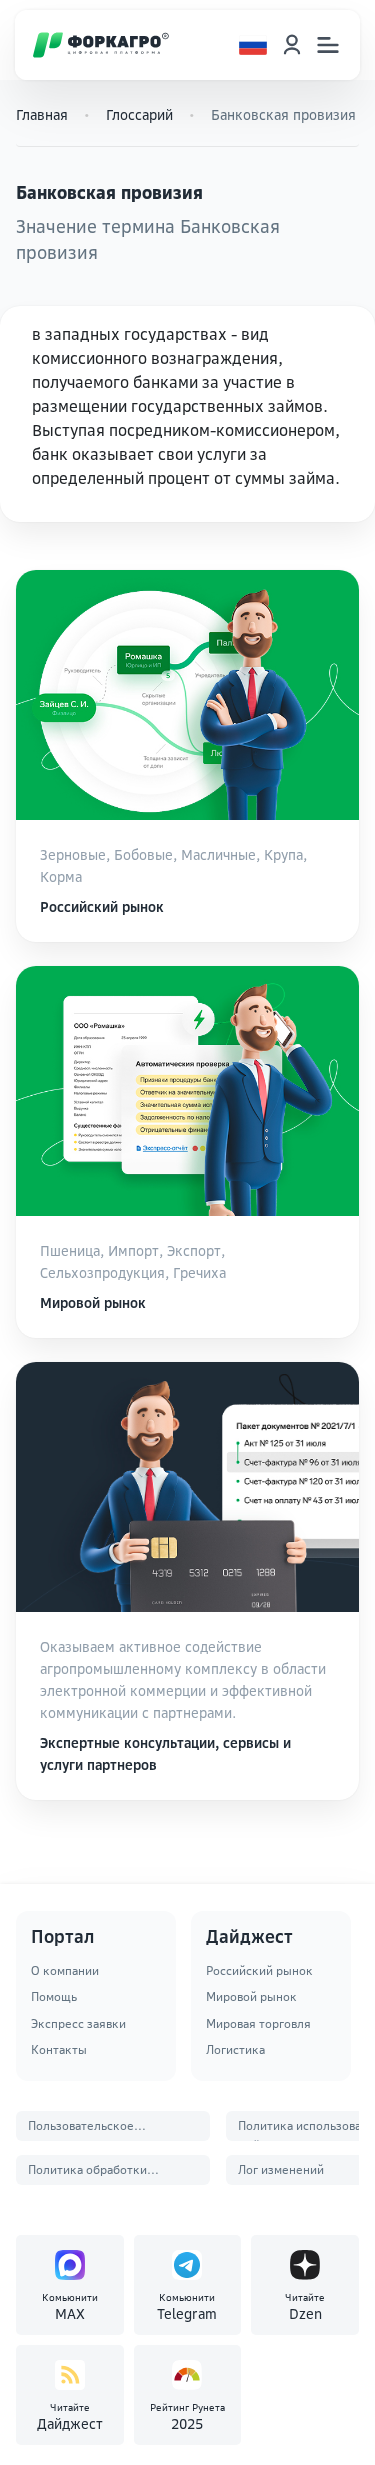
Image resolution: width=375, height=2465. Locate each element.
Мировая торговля (258, 2023)
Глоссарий (139, 114)
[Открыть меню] (328, 45)
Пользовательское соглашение (81, 2129)
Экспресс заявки (78, 2023)
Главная (42, 114)
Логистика (235, 2049)
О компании (65, 1970)
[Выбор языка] (253, 45)
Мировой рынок (251, 1996)
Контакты (59, 2049)
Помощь (54, 1996)
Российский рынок (259, 1970)
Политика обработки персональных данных (91, 2173)
